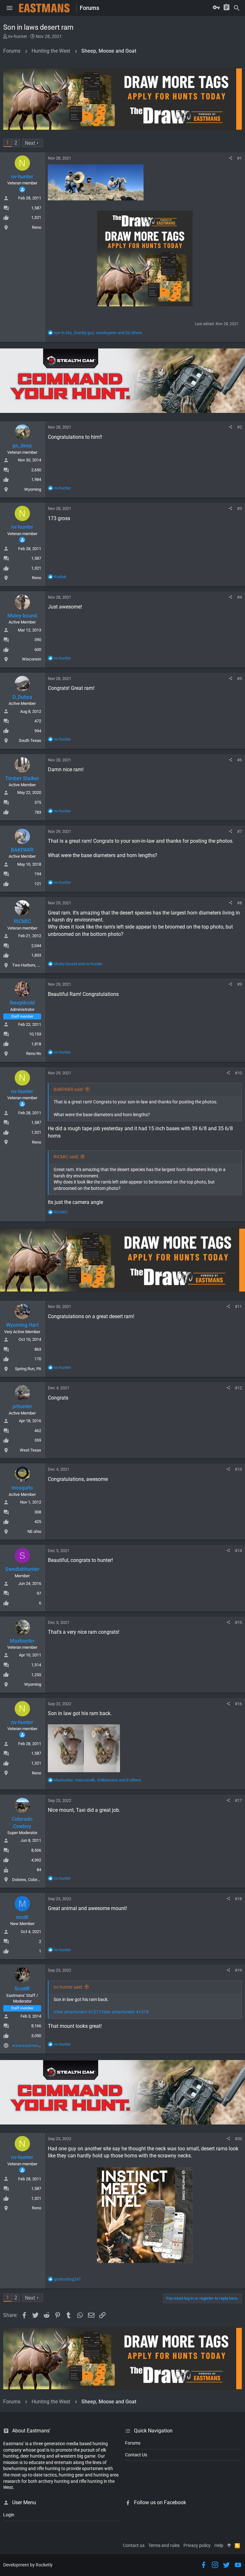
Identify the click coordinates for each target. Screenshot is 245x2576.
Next (30, 143)
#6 (239, 760)
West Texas (30, 1450)
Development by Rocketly (28, 2565)
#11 (238, 1307)
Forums (133, 2443)
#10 (238, 1073)
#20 (238, 2139)
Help (219, 2545)
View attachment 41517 (77, 2012)
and (78, 964)
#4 (239, 597)
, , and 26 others (98, 333)
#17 (238, 1800)
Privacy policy (197, 2545)
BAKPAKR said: (69, 1089)
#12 (238, 1388)
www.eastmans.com (31, 2046)
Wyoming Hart (22, 1325)
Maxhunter (22, 1641)
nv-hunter (18, 36)
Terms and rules (164, 2545)
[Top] (229, 2546)
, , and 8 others (97, 1780)
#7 (239, 831)
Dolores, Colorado (28, 1880)
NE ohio (34, 1531)
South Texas (30, 740)
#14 (238, 1551)
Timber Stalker (22, 778)
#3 (239, 508)
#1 (239, 158)
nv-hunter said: (68, 1987)
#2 (239, 427)
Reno (37, 227)
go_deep (22, 446)
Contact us (134, 2545)
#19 (238, 1970)
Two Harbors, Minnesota (34, 965)
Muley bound (22, 616)
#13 (238, 1469)
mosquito (22, 1488)
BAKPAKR (22, 850)
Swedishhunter (22, 1569)
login (9, 2515)
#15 (238, 1622)
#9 (239, 984)
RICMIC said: (66, 1157)
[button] (10, 8)
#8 (239, 903)
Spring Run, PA (28, 1369)
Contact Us (136, 2455)
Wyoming (33, 489)
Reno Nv (34, 1053)
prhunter (22, 1406)
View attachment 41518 (125, 2012)
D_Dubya (22, 697)
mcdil (22, 1917)
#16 (238, 1704)
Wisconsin (32, 659)
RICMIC (22, 921)
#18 (238, 1899)
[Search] (237, 8)
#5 (239, 679)
